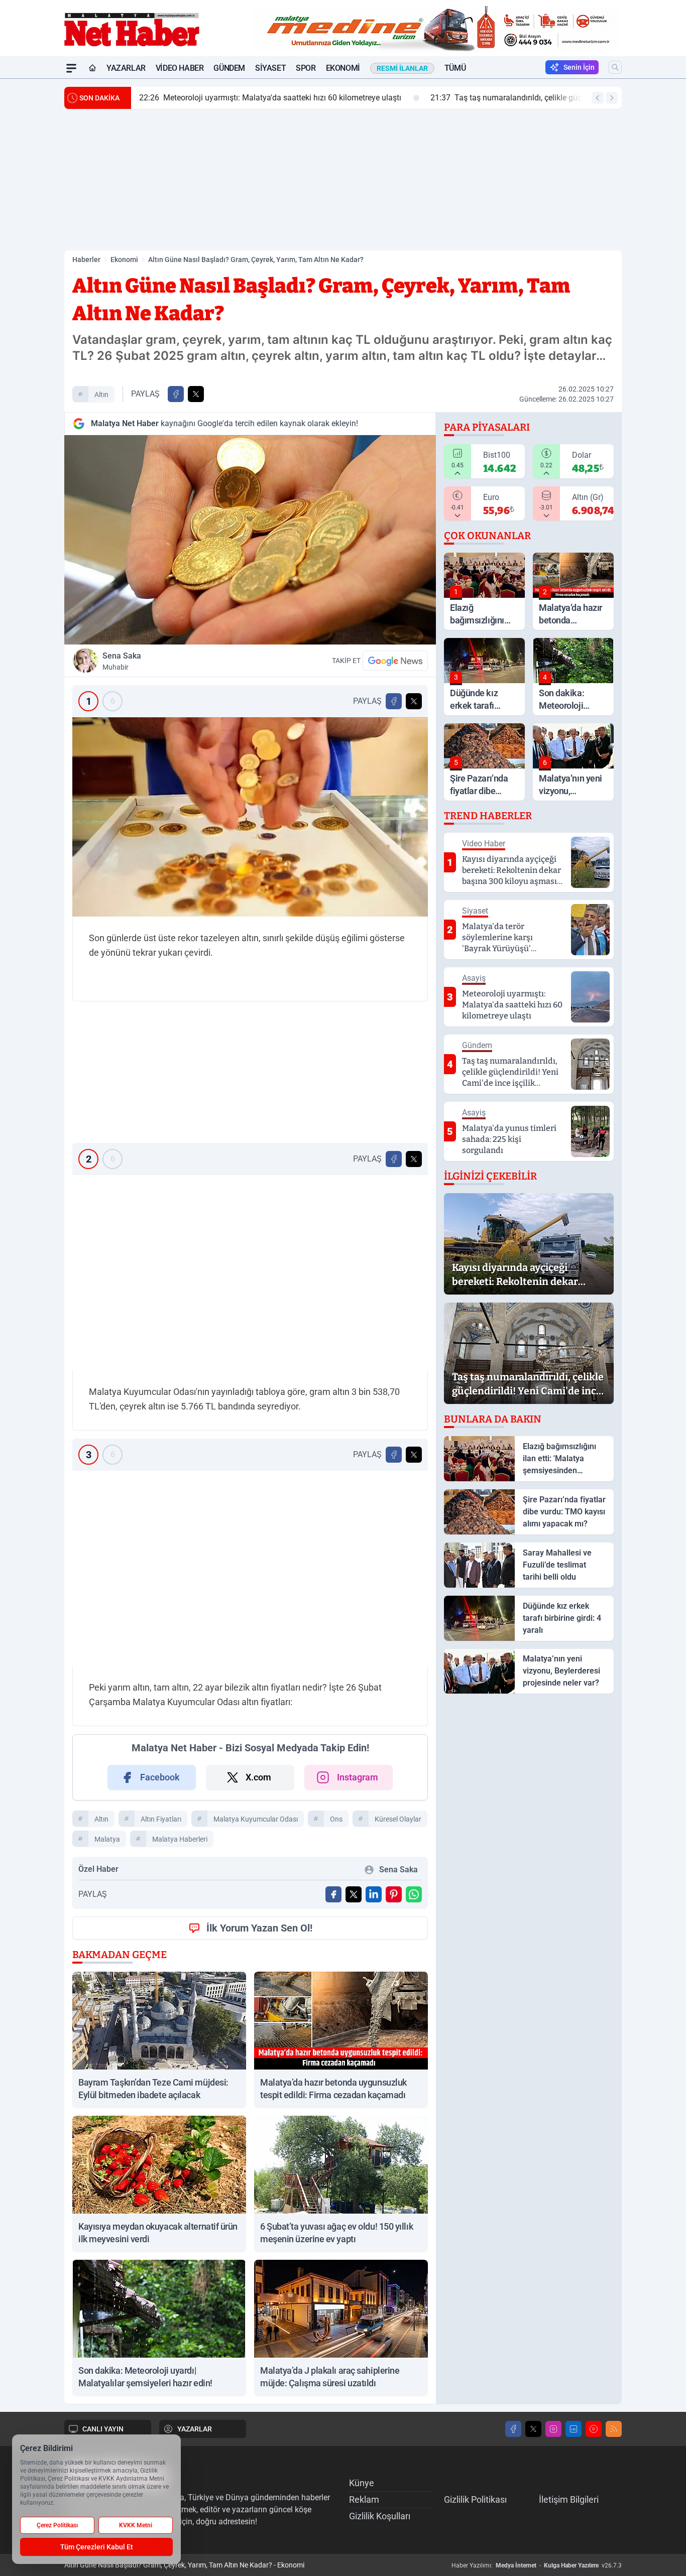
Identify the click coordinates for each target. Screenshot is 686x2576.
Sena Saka (122, 661)
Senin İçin (579, 67)
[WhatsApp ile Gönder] (414, 1894)
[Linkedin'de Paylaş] (374, 1894)
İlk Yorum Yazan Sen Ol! (259, 1928)
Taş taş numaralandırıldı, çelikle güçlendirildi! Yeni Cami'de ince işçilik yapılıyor (386, 98)
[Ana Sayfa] (92, 68)
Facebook (160, 1777)
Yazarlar (126, 68)
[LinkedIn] (574, 2429)
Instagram (358, 1777)
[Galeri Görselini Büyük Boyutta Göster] (250, 817)
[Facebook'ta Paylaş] (176, 394)
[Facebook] (513, 2429)
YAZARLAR (195, 2429)
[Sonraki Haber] (612, 98)
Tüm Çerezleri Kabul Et (97, 2547)
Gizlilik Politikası (475, 2499)
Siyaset (270, 68)
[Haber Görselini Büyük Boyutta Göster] (250, 540)
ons (336, 1819)
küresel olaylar (398, 1819)
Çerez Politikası (57, 2525)
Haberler (86, 260)
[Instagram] (553, 2429)
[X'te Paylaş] (196, 394)
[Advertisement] (343, 180)
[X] (533, 2429)
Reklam (364, 2499)
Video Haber (180, 68)
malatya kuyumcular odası (256, 1819)
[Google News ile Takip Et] (395, 661)
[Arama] (615, 67)
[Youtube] (594, 2429)
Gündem (229, 68)
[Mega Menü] (71, 68)
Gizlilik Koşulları (380, 2516)
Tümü (455, 68)
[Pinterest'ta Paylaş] (394, 1894)
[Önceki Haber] (598, 98)
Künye (362, 2483)
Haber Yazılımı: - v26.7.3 (537, 2565)
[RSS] (614, 2429)
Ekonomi (343, 68)
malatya (107, 1839)
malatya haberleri (180, 1839)
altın (101, 395)
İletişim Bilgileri (569, 2499)
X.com (258, 1777)
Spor (306, 68)
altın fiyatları (161, 1819)
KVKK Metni (136, 2525)
